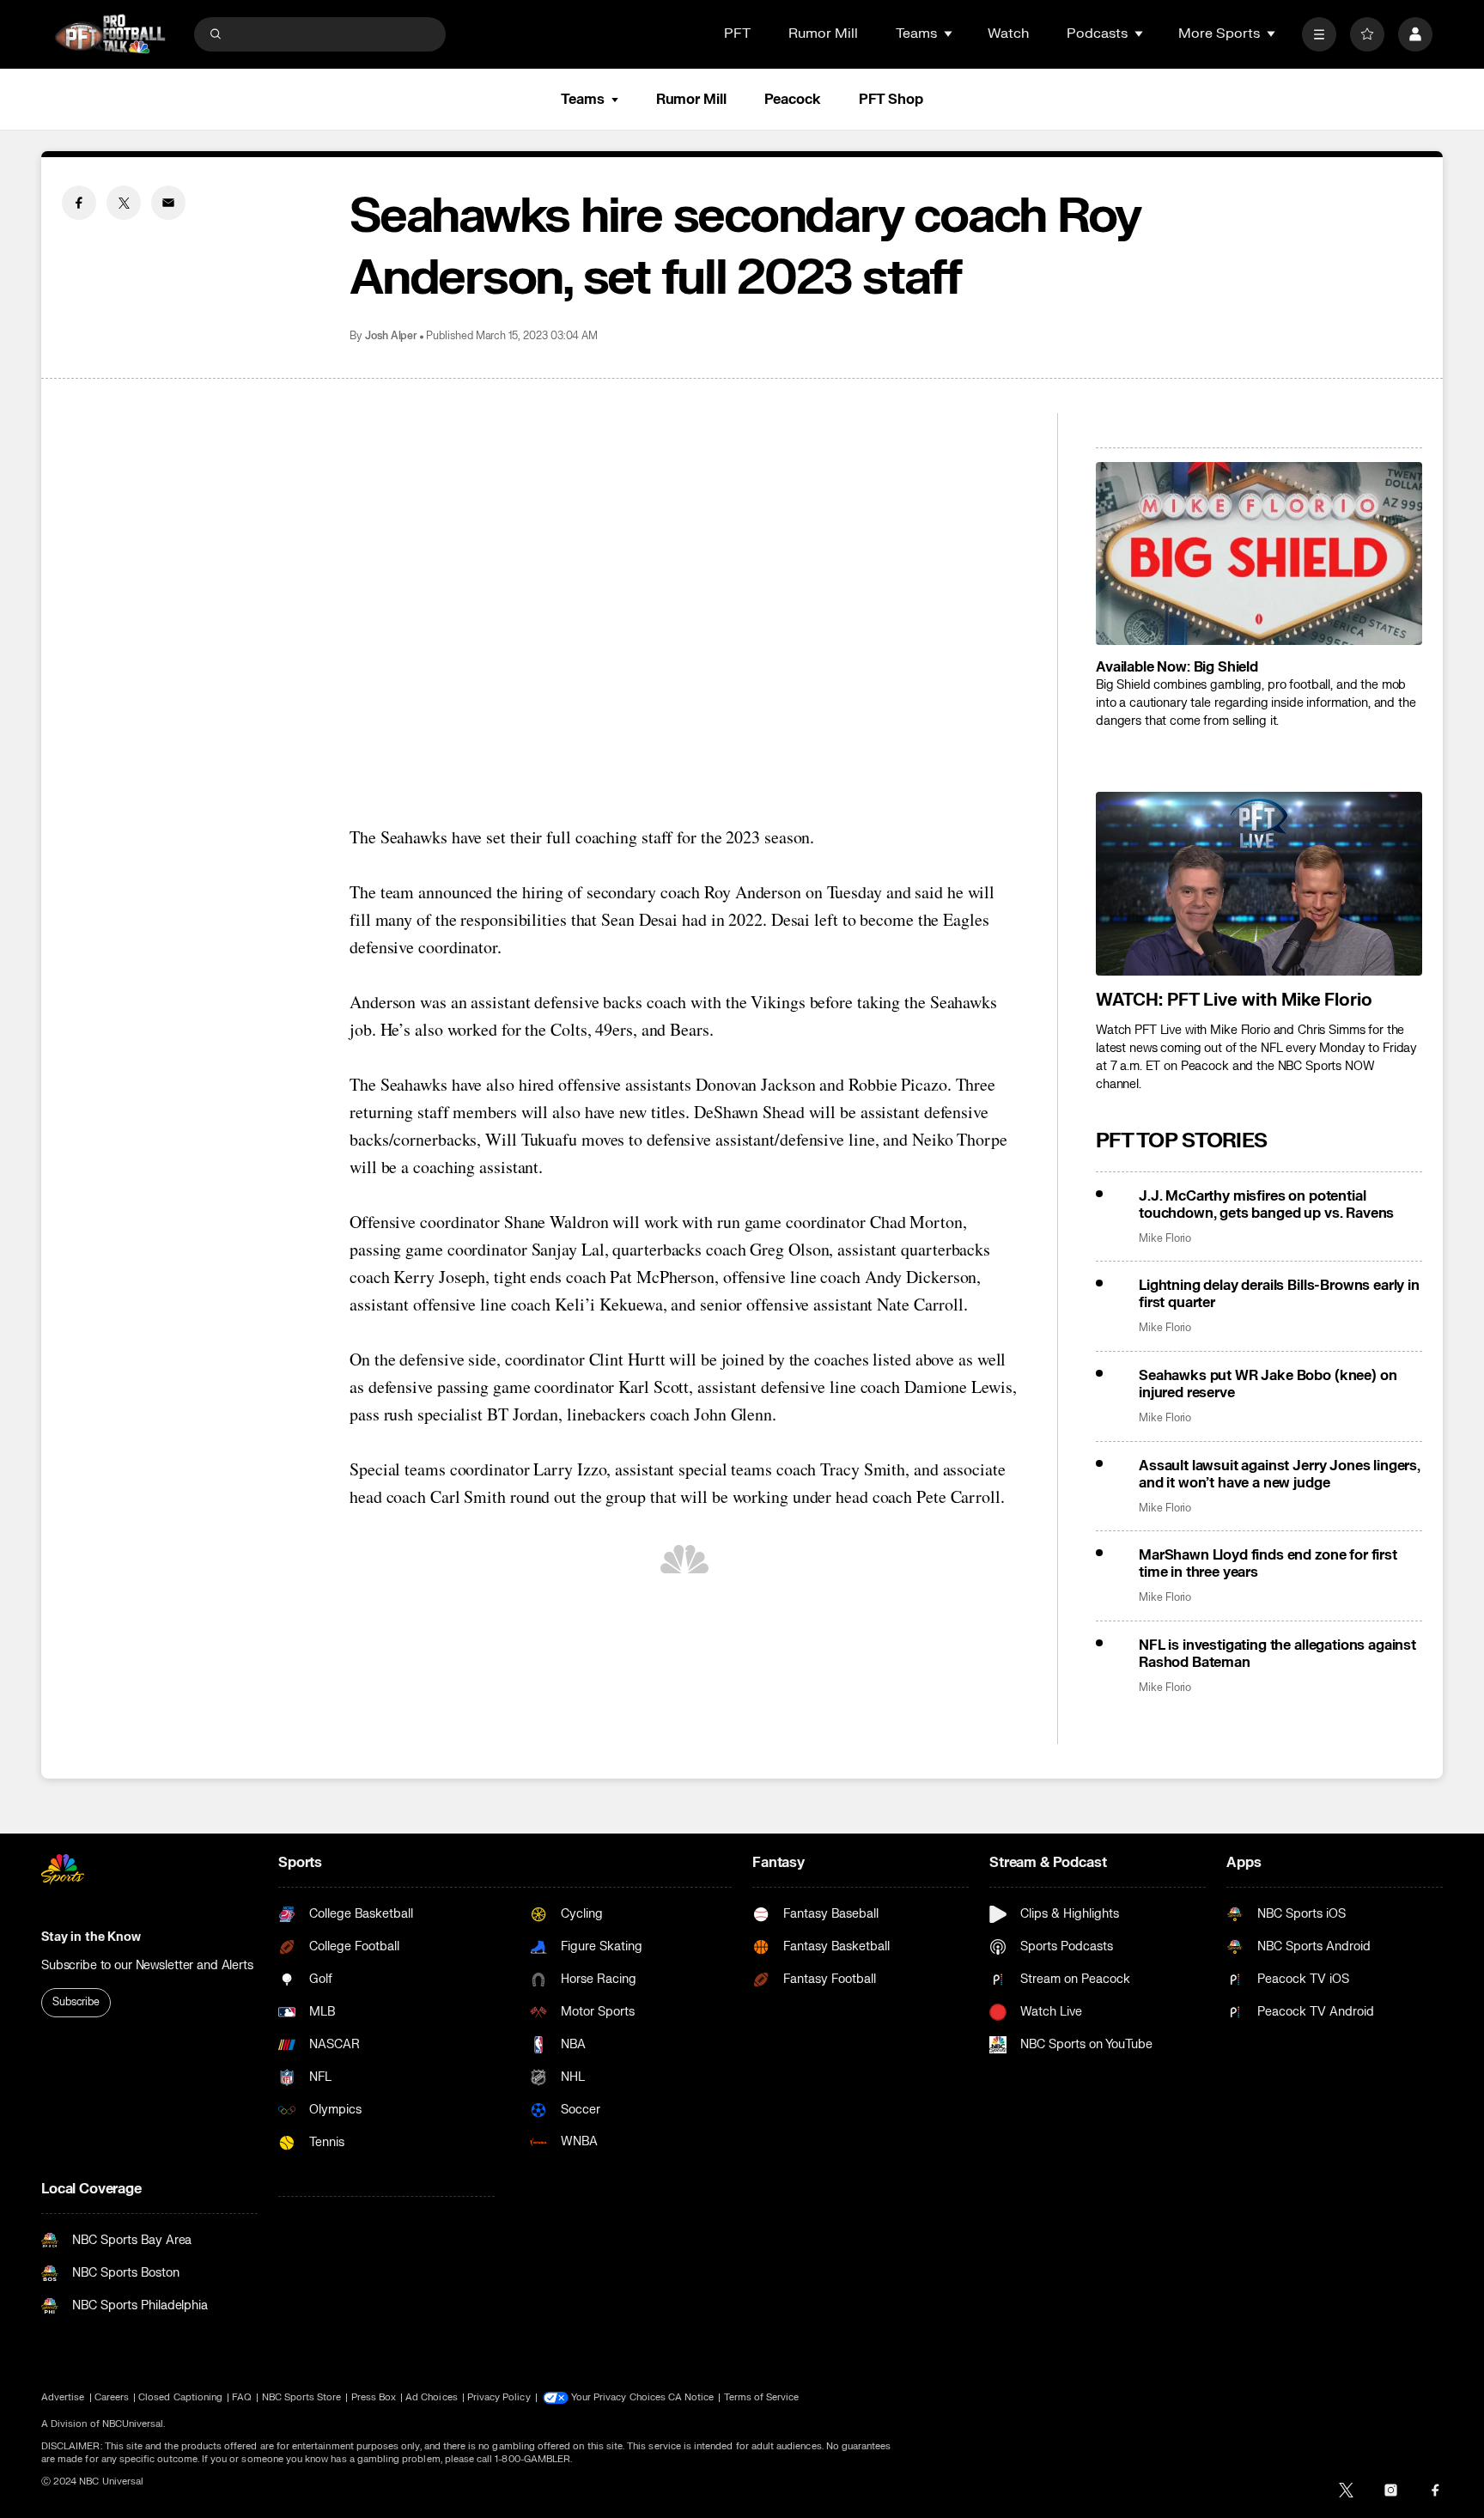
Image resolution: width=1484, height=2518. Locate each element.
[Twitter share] (124, 203)
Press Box (374, 2397)
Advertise (63, 2397)
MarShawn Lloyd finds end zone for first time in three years (1268, 1564)
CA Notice (691, 2397)
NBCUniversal (133, 2424)
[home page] (110, 34)
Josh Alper (391, 336)
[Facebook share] (79, 203)
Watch (1008, 33)
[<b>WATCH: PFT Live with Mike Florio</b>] (1259, 884)
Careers (112, 2397)
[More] (1319, 34)
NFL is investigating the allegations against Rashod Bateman (1277, 1654)
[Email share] (168, 203)
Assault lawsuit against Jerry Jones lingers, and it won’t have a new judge (1280, 1475)
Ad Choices (432, 2397)
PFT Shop (891, 100)
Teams (582, 100)
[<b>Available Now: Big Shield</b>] (1259, 554)
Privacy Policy (499, 2397)
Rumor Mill (823, 33)
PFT (737, 33)
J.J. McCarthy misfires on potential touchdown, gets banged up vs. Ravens (1266, 1205)
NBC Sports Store (302, 2397)
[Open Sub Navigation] (949, 33)
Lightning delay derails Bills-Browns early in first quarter (1279, 1294)
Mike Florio (1165, 1239)
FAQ (242, 2397)
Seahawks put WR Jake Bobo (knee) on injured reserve (1268, 1384)
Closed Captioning (180, 2397)
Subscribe (76, 2002)
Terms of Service (762, 2397)
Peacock (793, 100)
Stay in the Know (91, 1937)
